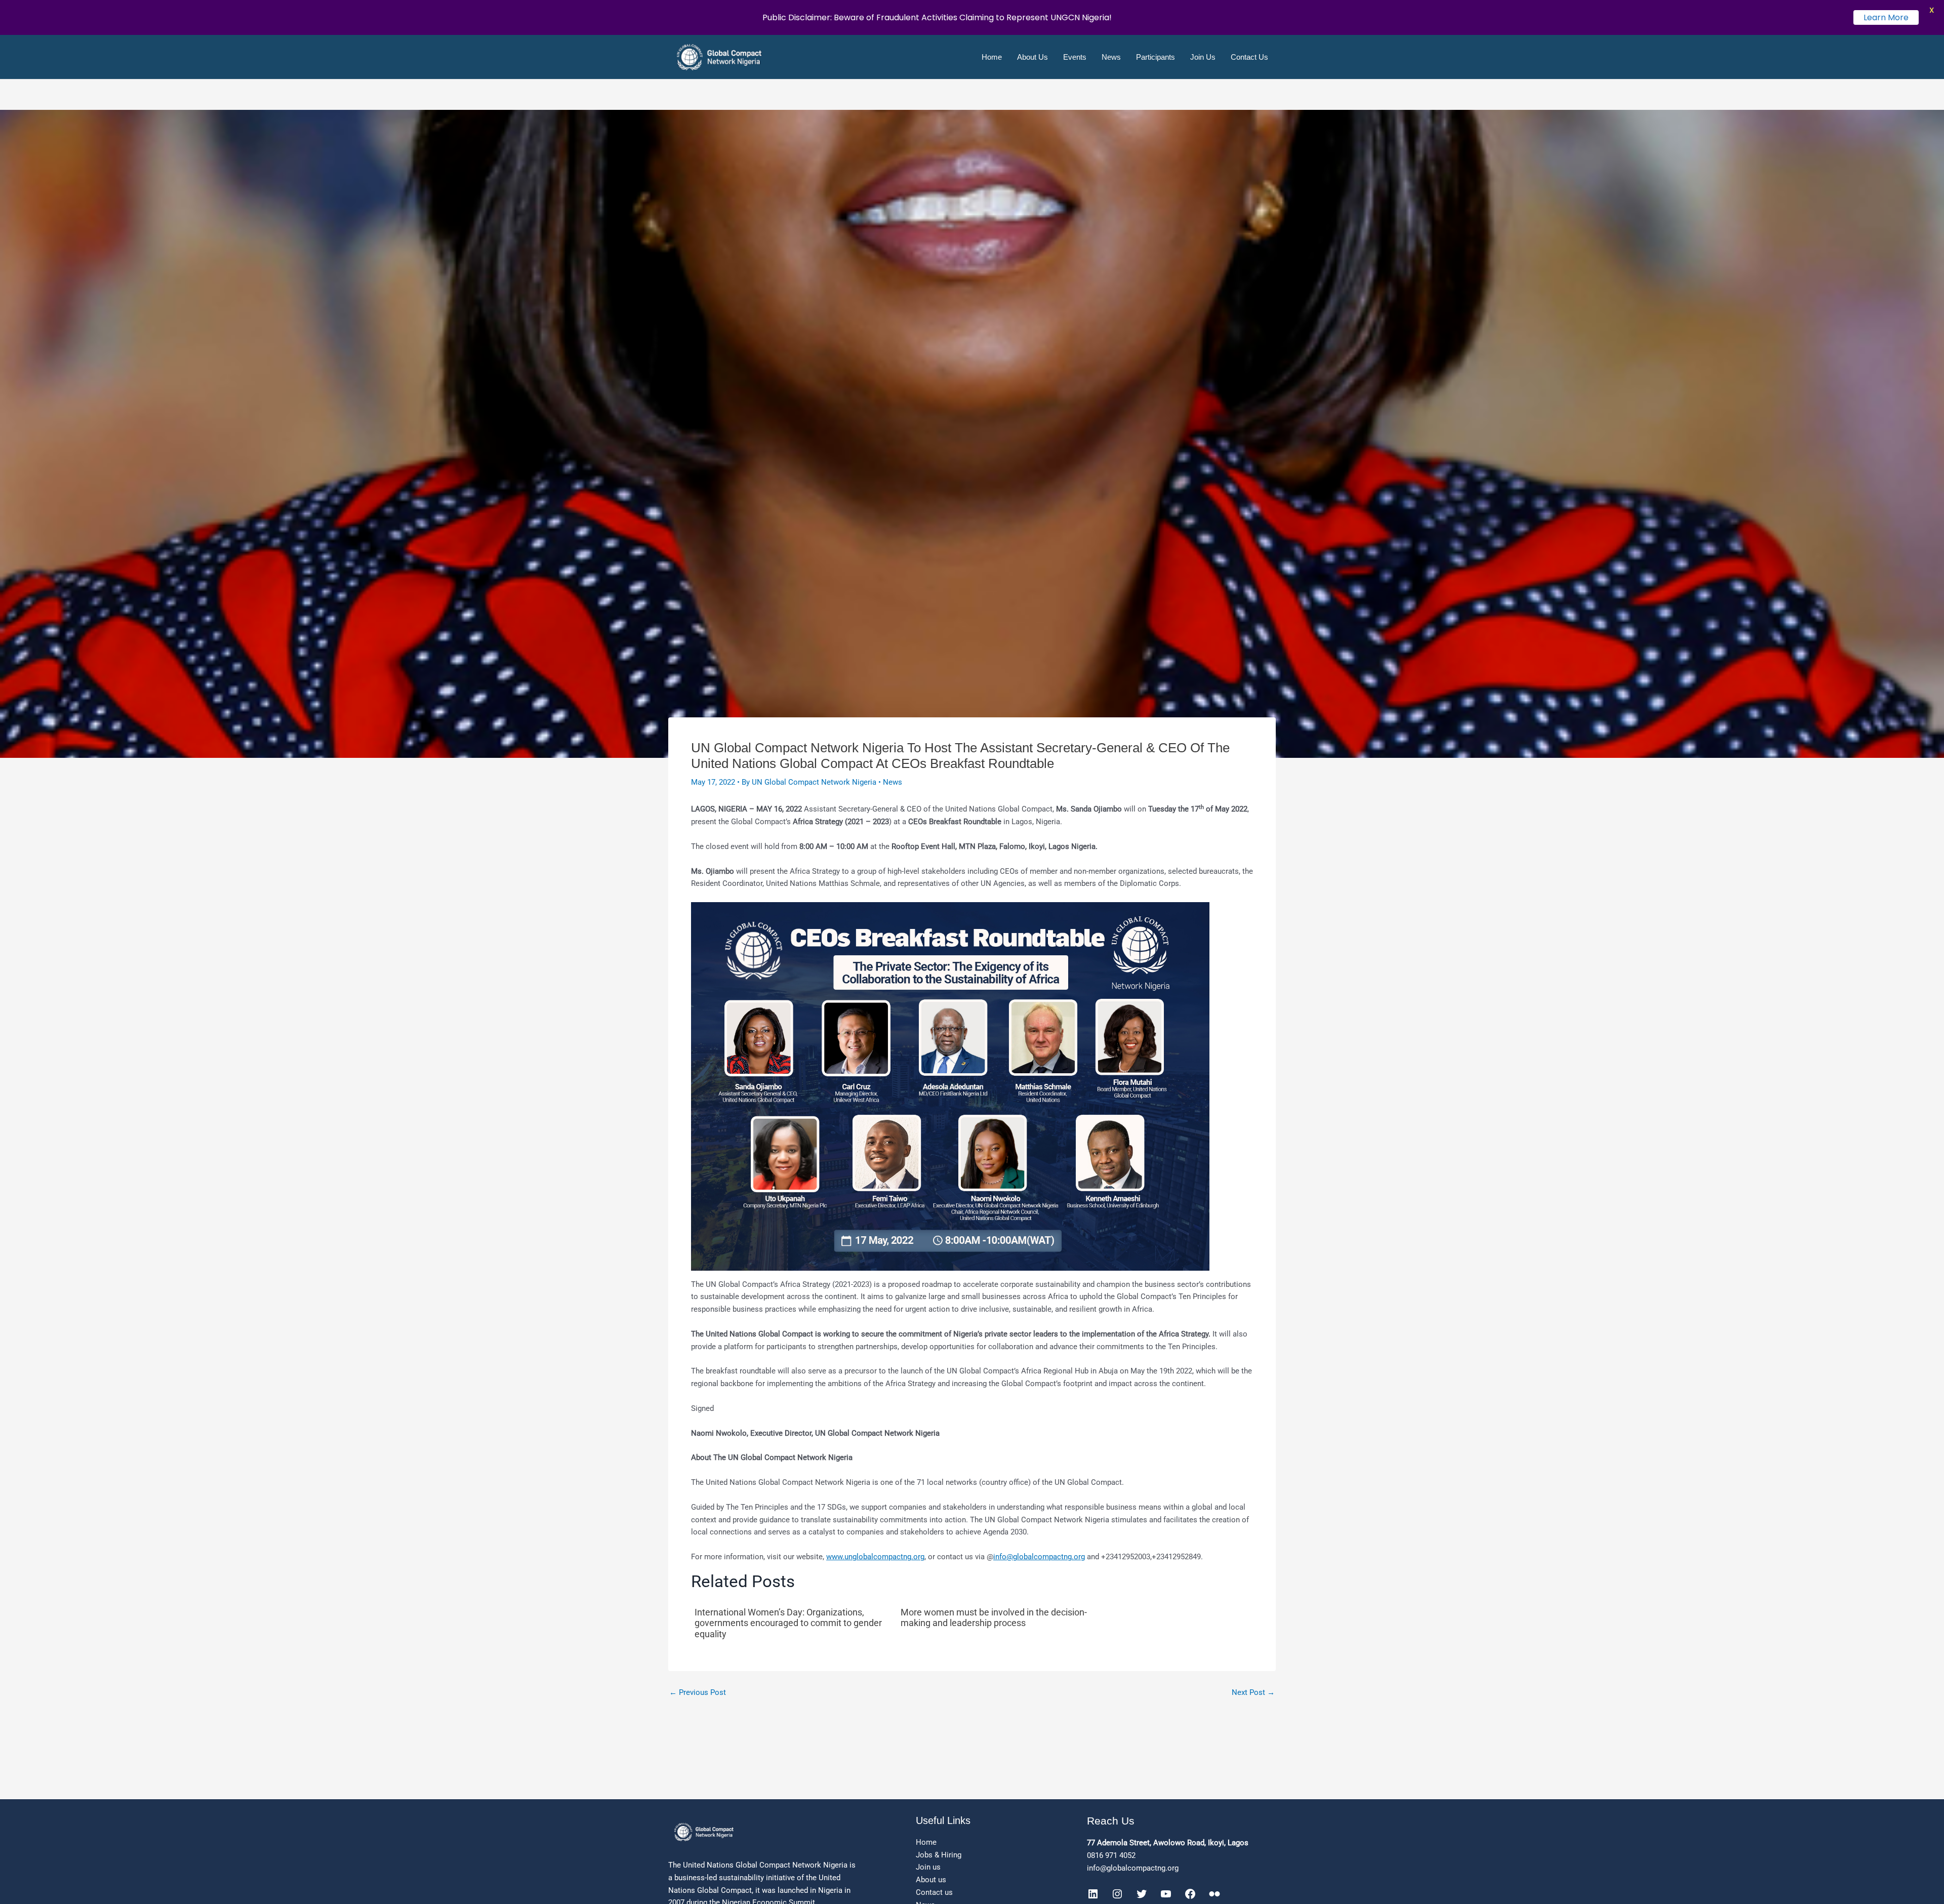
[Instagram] (1117, 1894)
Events (1075, 57)
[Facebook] (1190, 1894)
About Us (1032, 57)
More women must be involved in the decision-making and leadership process (994, 1618)
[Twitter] (1142, 1894)
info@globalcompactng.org (1039, 1557)
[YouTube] (1166, 1894)
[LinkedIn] (1093, 1894)
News (1111, 57)
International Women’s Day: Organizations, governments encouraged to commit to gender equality (788, 1623)
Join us (928, 1867)
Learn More (1886, 17)
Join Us (1203, 57)
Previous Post (698, 1693)
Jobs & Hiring (939, 1855)
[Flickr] (1214, 1894)
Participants (1156, 57)
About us (931, 1880)
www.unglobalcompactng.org (875, 1557)
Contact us (934, 1892)
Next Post (1253, 1693)
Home (992, 57)
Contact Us (1249, 57)
